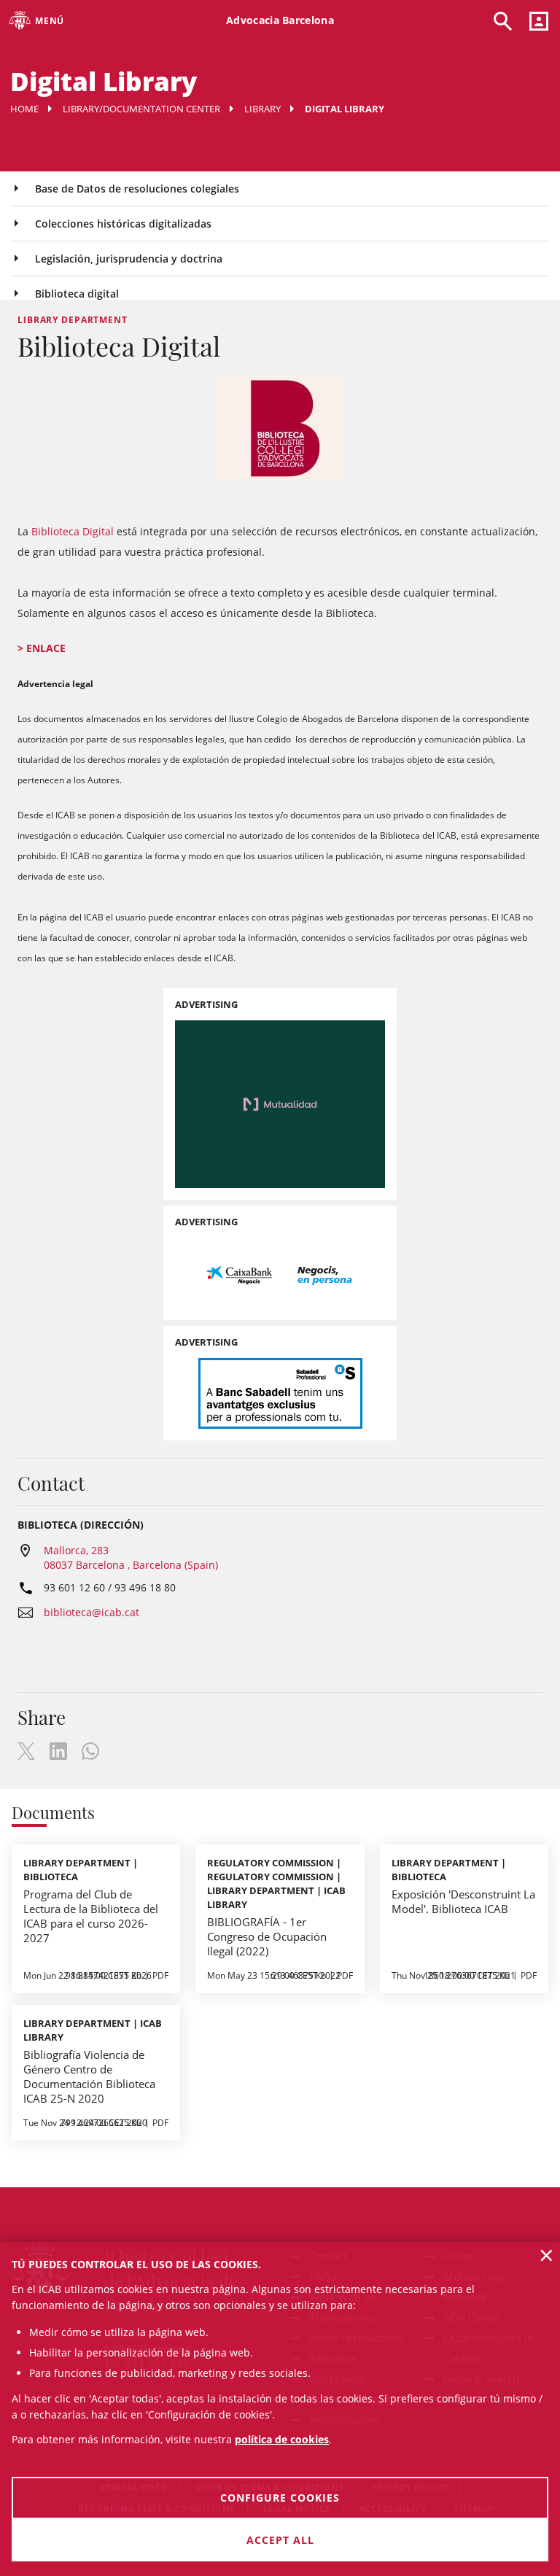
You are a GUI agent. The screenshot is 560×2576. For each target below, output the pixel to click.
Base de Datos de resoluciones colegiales (137, 189)
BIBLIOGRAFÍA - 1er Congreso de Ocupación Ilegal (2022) (267, 1936)
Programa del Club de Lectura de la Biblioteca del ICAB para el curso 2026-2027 (91, 1916)
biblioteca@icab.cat (92, 1612)
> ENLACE (42, 648)
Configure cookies (280, 2498)
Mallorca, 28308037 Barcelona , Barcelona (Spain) (131, 1557)
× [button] (547, 2255)
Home (24, 109)
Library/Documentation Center (141, 109)
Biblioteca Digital (73, 531)
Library (262, 109)
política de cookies (282, 2439)
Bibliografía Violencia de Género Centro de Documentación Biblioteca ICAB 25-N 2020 (89, 2076)
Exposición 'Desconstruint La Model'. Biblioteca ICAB (463, 1901)
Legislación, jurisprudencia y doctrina (129, 259)
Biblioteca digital (77, 294)
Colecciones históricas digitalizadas (123, 224)
